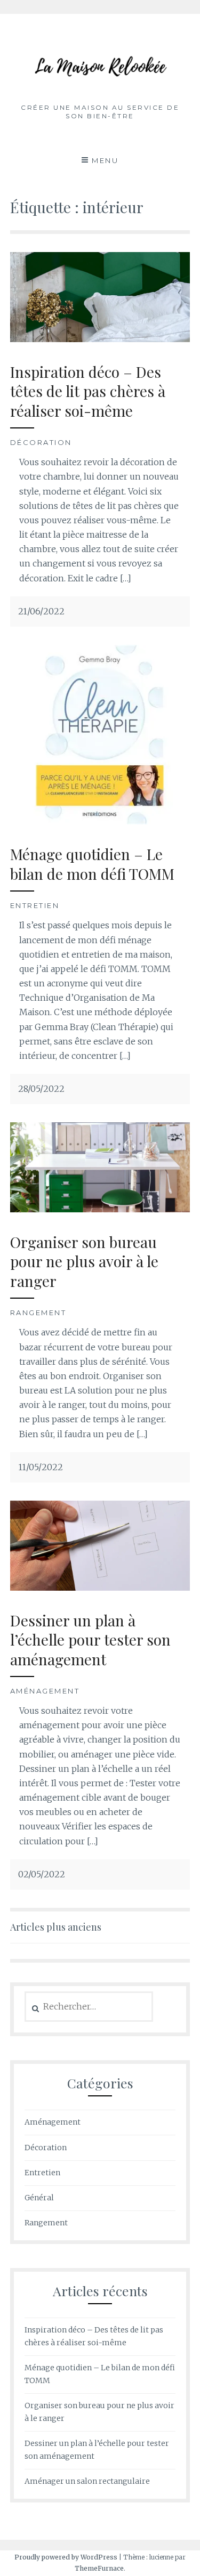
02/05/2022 (42, 1874)
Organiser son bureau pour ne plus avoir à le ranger (84, 1261)
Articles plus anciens (56, 1927)
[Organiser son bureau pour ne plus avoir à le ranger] (100, 1209)
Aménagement (45, 1691)
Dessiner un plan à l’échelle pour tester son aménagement (90, 1640)
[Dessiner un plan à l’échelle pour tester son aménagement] (100, 1587)
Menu (105, 160)
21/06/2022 (41, 611)
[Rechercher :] (89, 2007)
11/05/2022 (41, 1467)
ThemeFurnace (99, 2568)
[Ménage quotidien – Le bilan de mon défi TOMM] (100, 821)
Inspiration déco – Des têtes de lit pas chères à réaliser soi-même (88, 391)
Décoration (41, 442)
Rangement (38, 1313)
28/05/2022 (41, 1089)
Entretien (35, 905)
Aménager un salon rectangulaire (87, 2481)
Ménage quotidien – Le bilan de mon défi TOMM (92, 864)
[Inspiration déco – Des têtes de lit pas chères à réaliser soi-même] (100, 339)
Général (39, 2198)
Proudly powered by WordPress (66, 2557)
